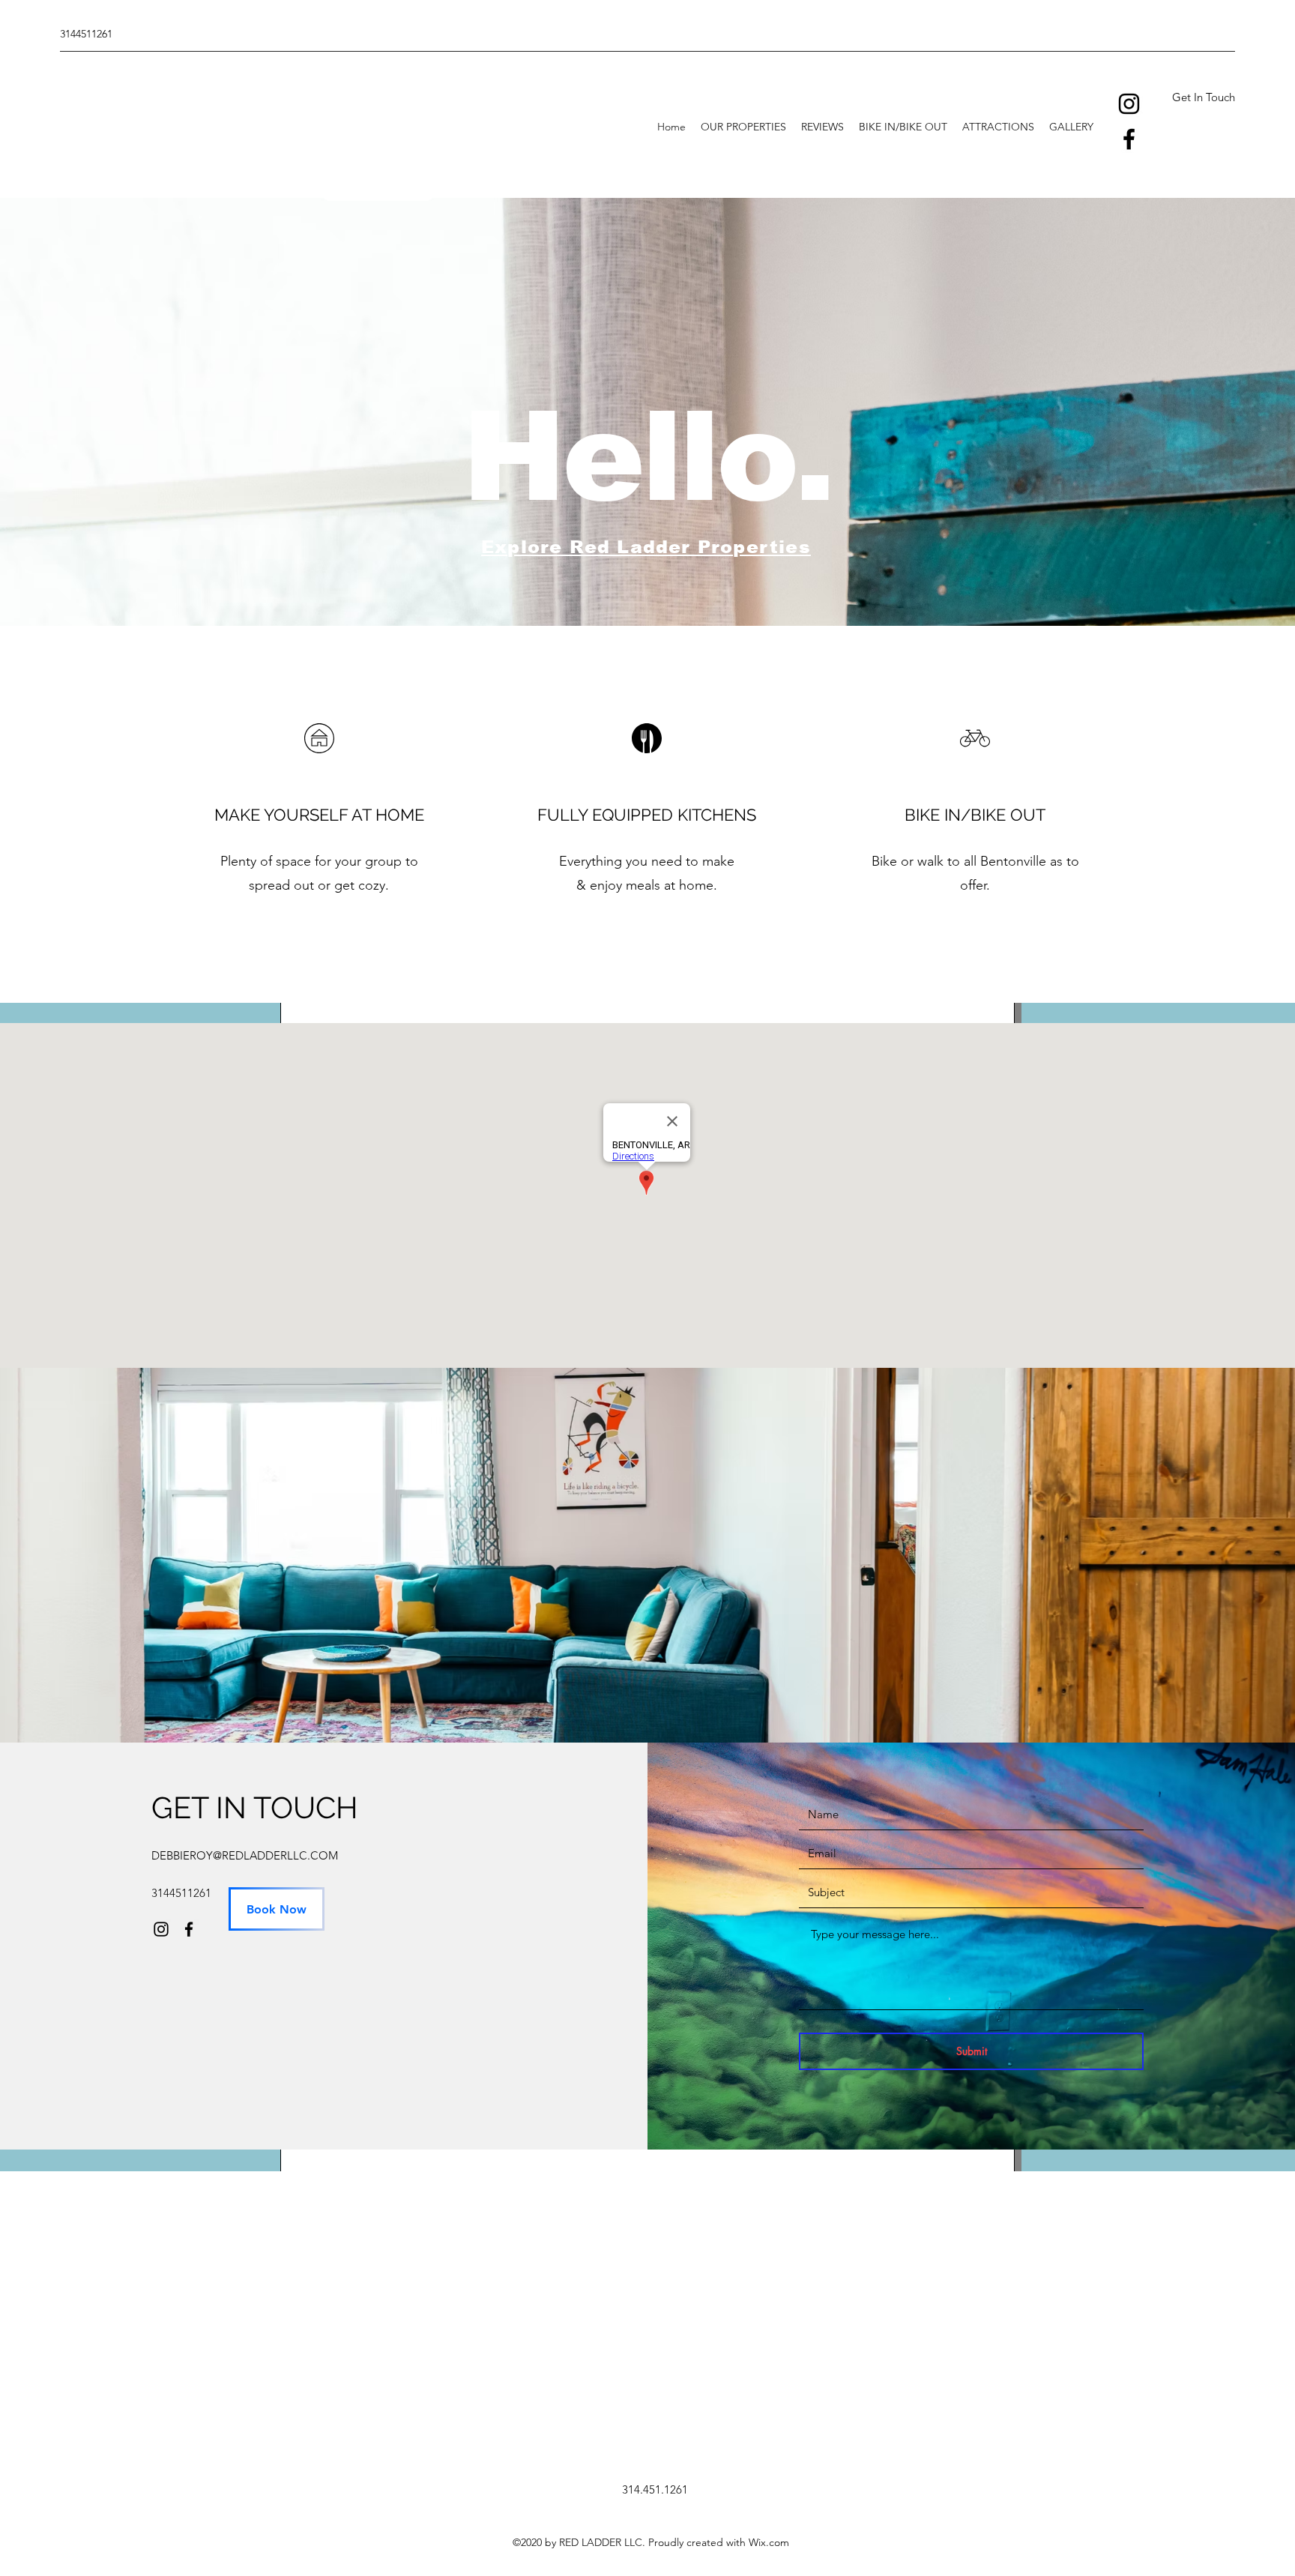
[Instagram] (1129, 104)
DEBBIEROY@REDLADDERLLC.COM (245, 1855)
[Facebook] (1129, 139)
